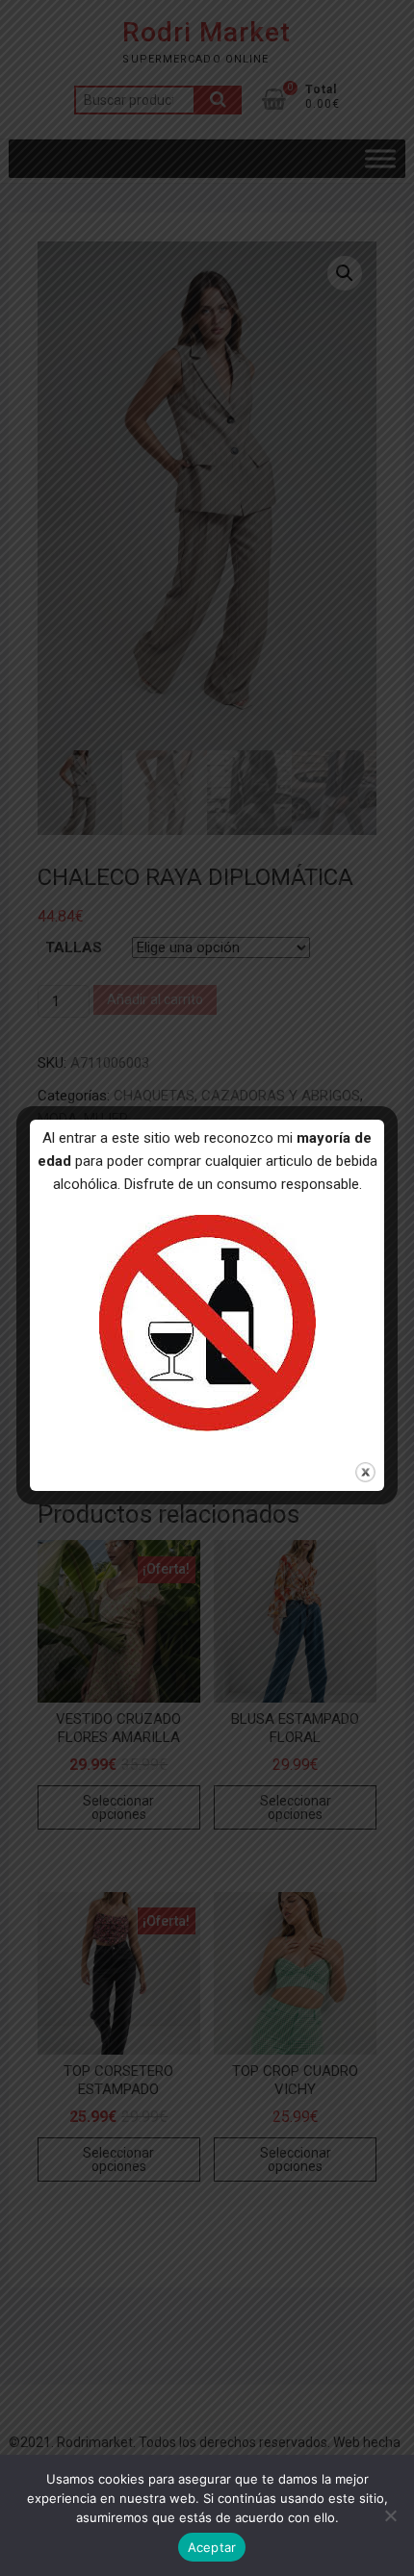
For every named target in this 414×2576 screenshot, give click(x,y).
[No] (390, 2515)
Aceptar (212, 2547)
